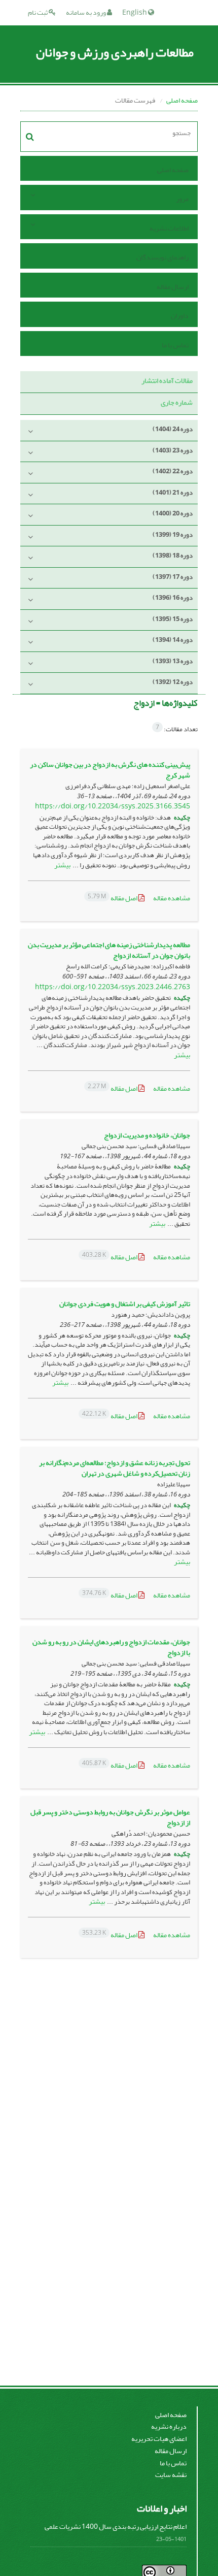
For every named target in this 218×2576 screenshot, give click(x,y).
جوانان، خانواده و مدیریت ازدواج (147, 1135)
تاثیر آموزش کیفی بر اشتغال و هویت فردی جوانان (125, 1304)
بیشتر (62, 865)
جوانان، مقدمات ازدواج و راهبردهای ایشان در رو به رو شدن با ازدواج (111, 1647)
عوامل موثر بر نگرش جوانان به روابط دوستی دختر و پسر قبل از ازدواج (110, 1817)
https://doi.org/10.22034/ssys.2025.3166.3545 (113, 806)
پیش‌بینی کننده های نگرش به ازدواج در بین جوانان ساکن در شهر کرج (110, 770)
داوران (180, 316)
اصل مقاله (113, 898)
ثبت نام (38, 12)
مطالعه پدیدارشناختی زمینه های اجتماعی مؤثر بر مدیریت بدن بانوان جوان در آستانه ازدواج (109, 950)
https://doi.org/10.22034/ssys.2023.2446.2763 (113, 987)
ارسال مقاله (173, 287)
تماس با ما (175, 345)
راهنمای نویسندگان (162, 257)
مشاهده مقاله (172, 898)
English (135, 12)
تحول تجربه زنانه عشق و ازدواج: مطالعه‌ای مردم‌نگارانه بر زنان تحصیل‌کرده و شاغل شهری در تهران (115, 1468)
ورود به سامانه (86, 12)
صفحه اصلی (182, 100)
